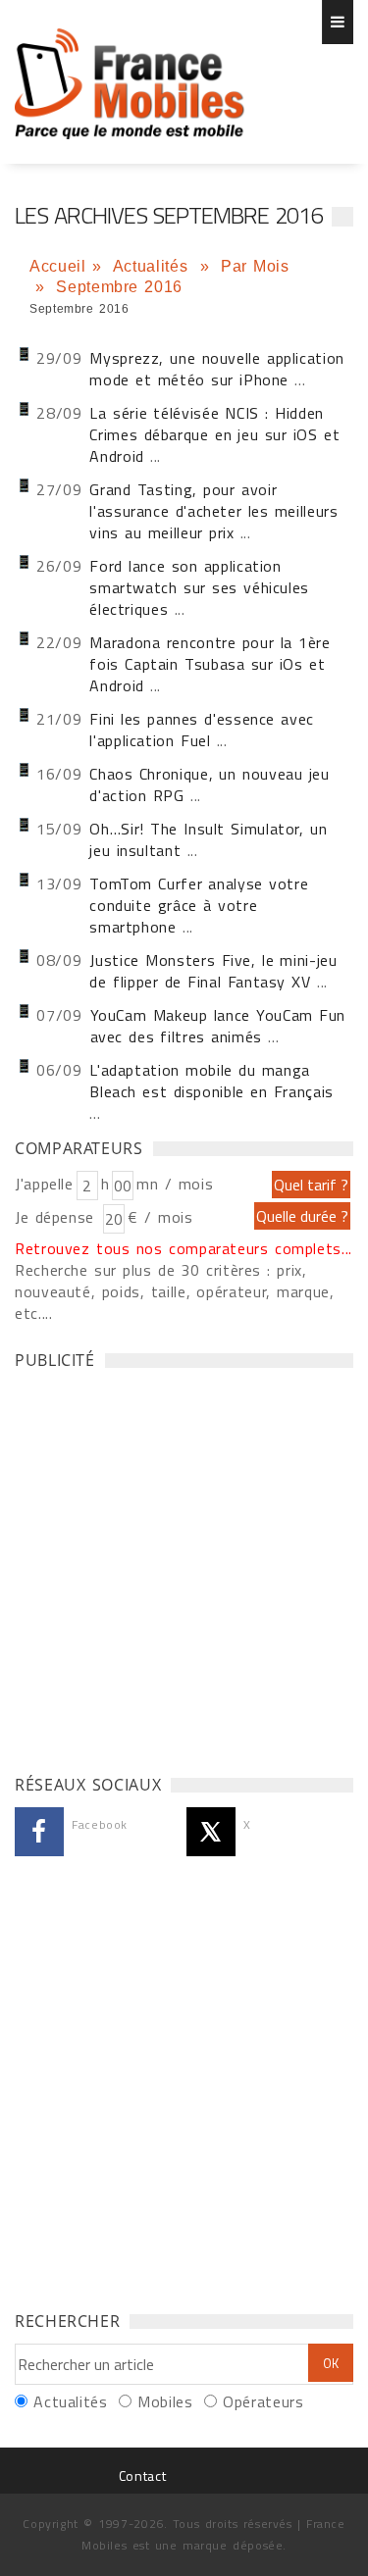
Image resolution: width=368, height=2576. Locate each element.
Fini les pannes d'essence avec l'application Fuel (202, 730)
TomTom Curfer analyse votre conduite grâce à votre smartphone (199, 905)
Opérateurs (263, 2401)
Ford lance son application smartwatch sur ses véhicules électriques (199, 587)
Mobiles (165, 2401)
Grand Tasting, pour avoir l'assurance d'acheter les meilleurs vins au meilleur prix (213, 511)
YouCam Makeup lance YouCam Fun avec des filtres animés (218, 1026)
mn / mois (175, 1184)
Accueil (57, 266)
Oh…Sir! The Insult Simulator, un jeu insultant (208, 839)
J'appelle (44, 1184)
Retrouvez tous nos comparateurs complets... (184, 1248)
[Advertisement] (184, 1566)
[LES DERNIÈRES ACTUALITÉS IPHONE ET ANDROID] (130, 74)
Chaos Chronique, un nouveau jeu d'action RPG (209, 784)
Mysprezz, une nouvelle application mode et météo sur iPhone (217, 369)
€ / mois (160, 1217)
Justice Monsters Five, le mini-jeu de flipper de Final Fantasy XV (213, 971)
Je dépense (57, 1217)
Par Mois (255, 266)
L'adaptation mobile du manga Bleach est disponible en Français (211, 1081)
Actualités (154, 266)
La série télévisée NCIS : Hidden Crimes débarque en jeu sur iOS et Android (214, 434)
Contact (142, 2475)
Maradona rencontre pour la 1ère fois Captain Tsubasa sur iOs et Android (210, 664)
